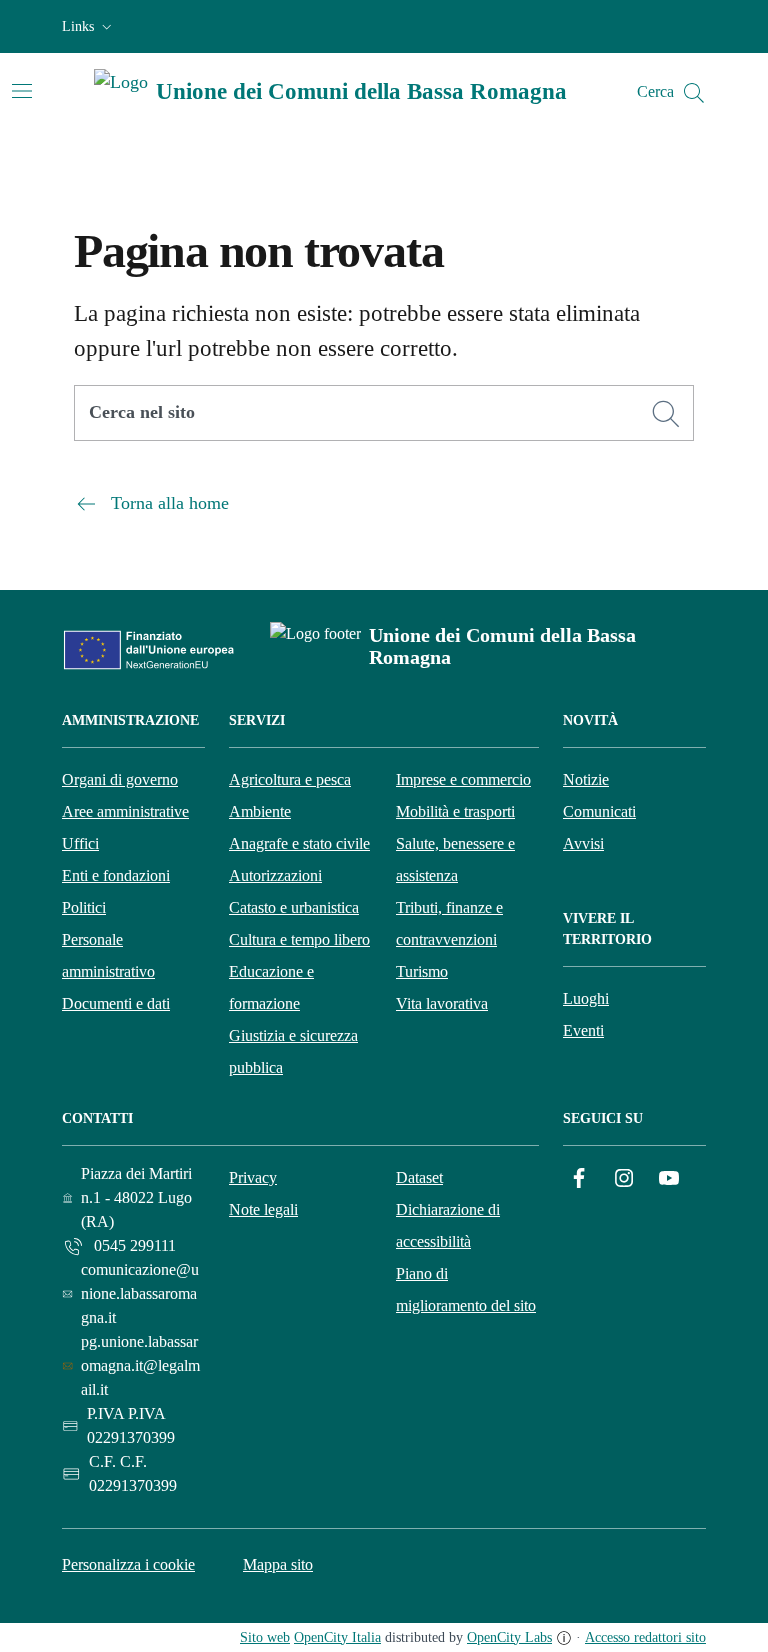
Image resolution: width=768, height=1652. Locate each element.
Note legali (263, 1209)
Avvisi (583, 843)
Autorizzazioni (275, 875)
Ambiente (260, 811)
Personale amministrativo (108, 955)
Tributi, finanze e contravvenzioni (449, 923)
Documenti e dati (116, 1003)
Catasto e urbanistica (294, 907)
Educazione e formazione (271, 987)
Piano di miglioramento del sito (466, 1289)
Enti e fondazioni (116, 875)
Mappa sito (278, 1564)
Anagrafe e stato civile (299, 843)
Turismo (422, 971)
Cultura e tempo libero (299, 939)
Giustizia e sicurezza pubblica (293, 1051)
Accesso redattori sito (645, 1637)
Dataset (419, 1177)
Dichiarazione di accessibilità (448, 1225)
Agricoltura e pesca (290, 779)
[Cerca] (666, 414)
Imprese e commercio (463, 779)
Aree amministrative (125, 811)
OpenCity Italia (337, 1637)
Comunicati (599, 811)
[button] (89, 27)
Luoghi (586, 998)
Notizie (586, 779)
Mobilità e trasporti (455, 811)
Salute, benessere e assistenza (455, 859)
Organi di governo (120, 779)
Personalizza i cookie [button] (128, 1564)
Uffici (80, 843)
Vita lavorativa (442, 1003)
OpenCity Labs (509, 1637)
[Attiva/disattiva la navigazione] (22, 91)
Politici (84, 907)
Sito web (265, 1637)
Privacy (253, 1177)
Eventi (583, 1030)
